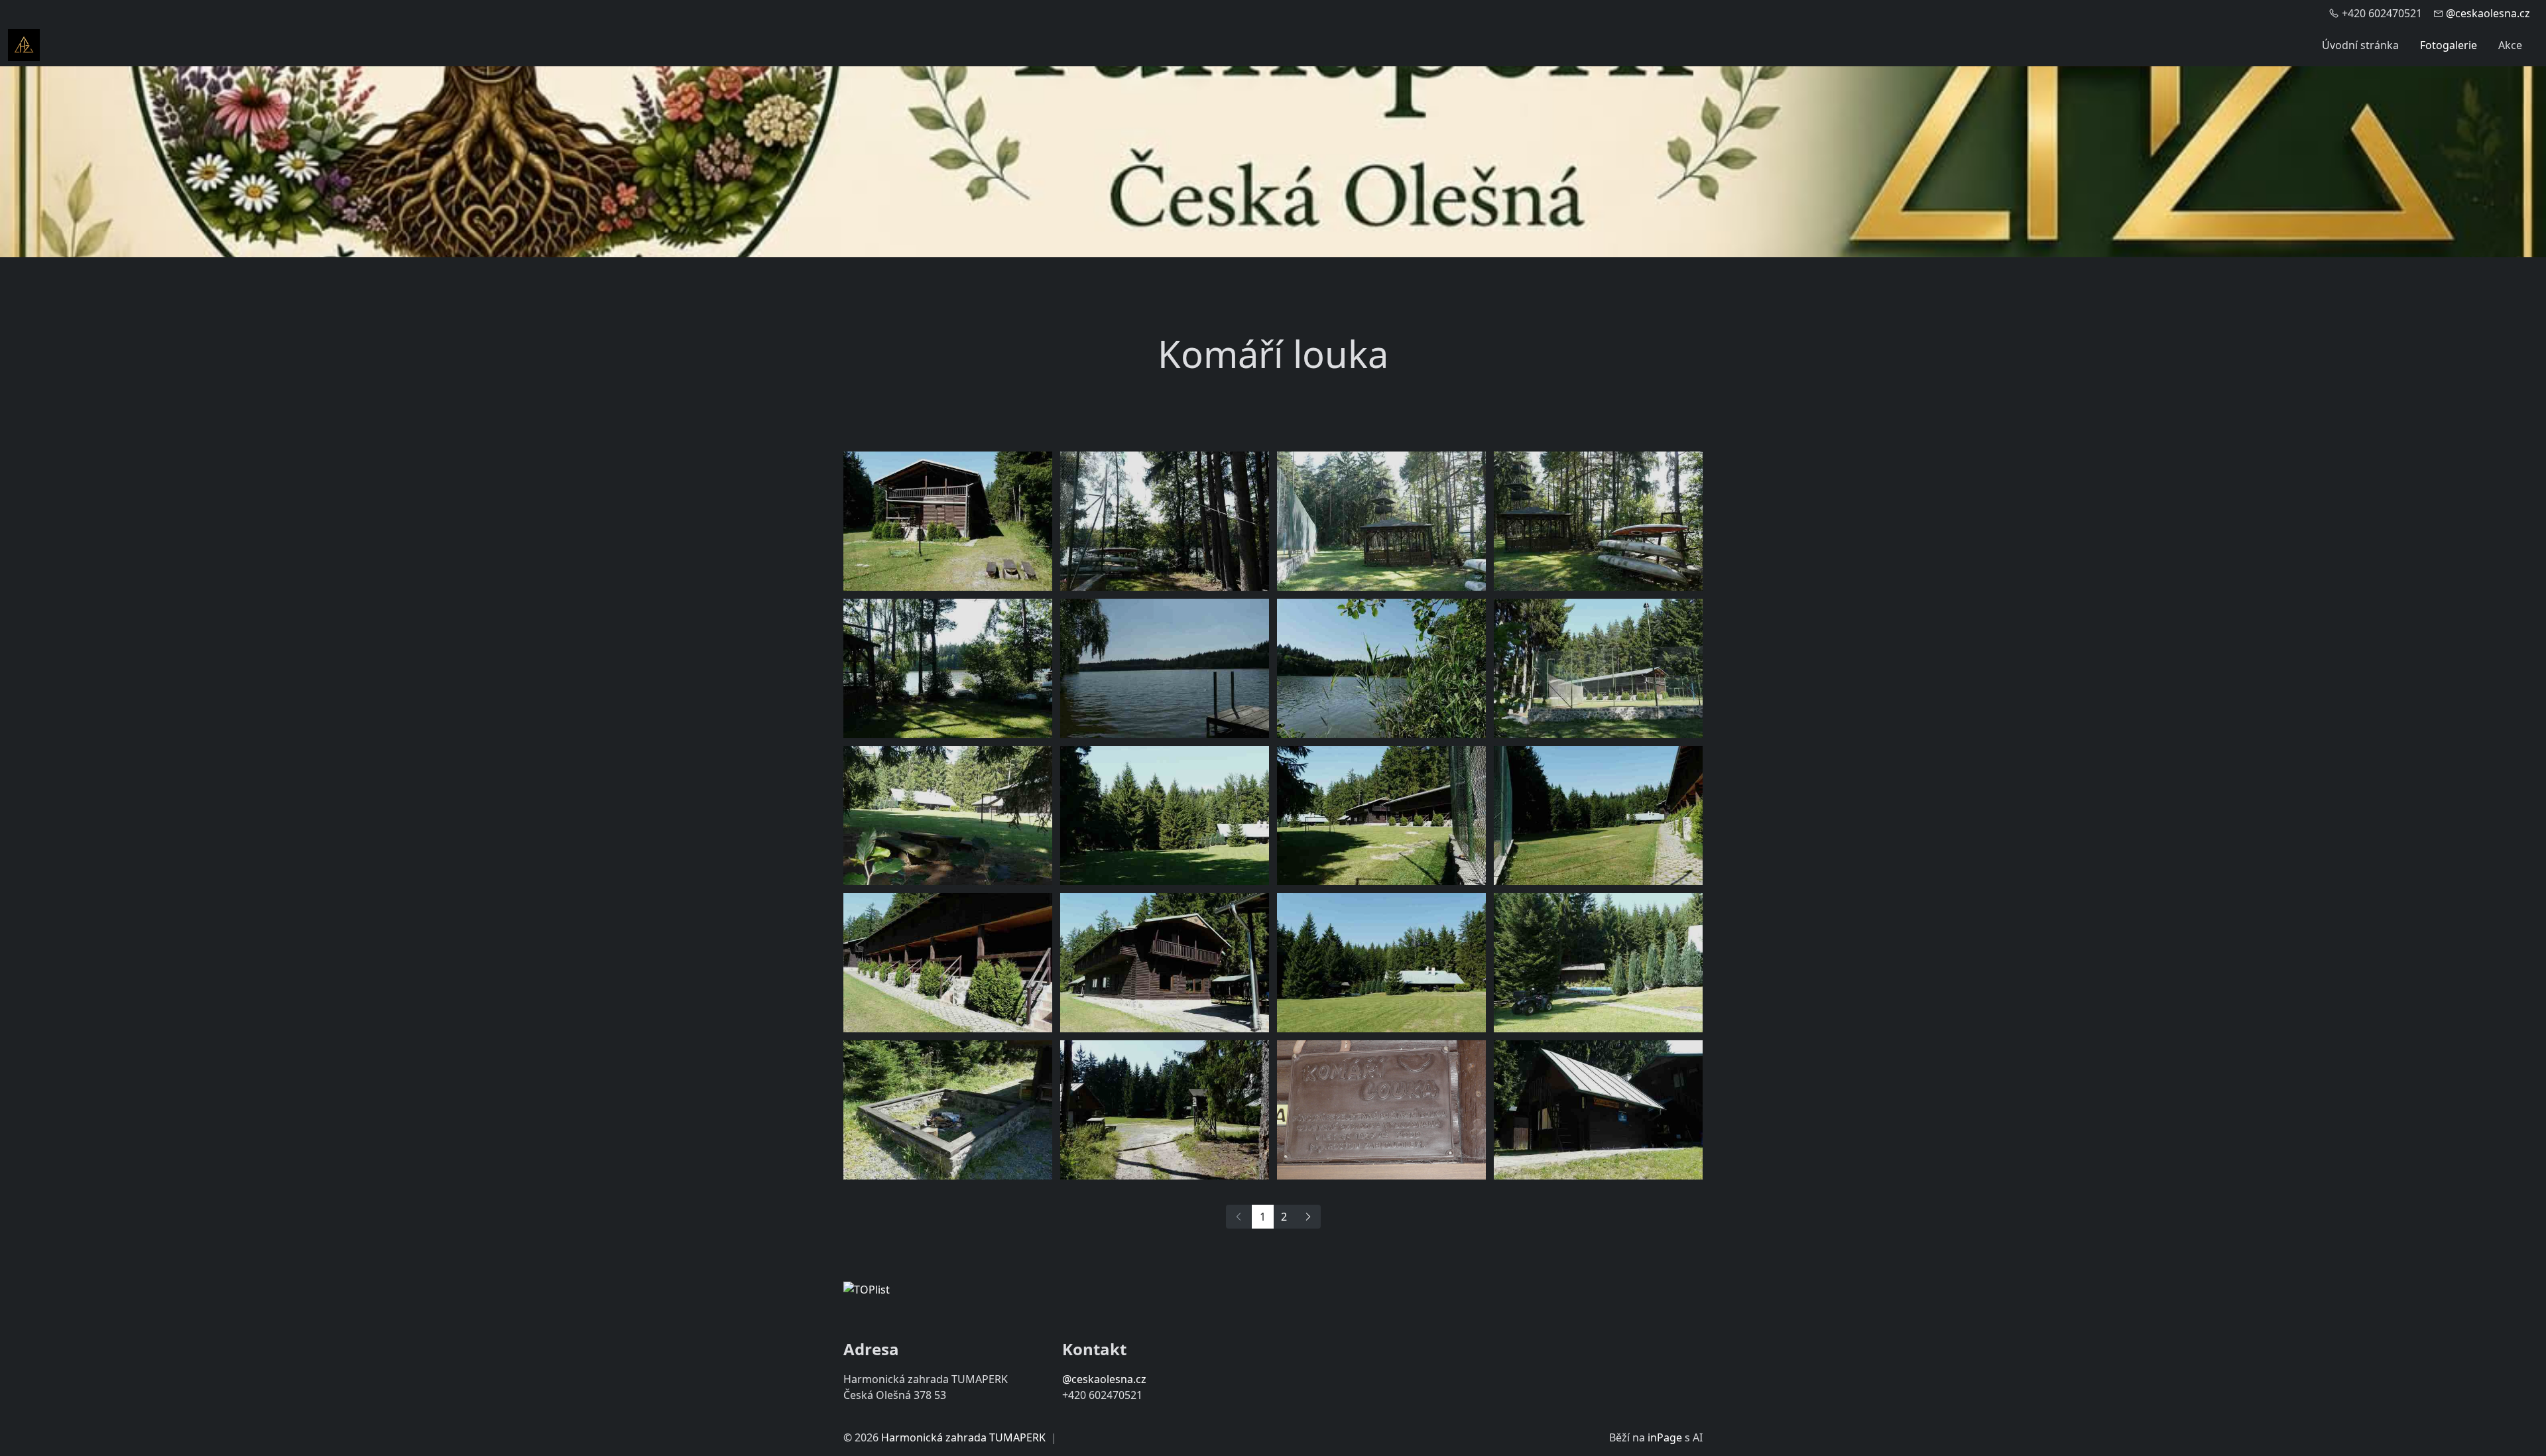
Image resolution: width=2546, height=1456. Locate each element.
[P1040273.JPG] (1598, 963)
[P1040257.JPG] (1381, 668)
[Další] (1307, 1217)
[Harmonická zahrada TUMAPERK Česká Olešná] (24, 44)
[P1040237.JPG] (1598, 1110)
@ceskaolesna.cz (2488, 13)
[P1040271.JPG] (1165, 963)
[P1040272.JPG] (1381, 963)
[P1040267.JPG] (1598, 816)
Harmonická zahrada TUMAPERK (963, 1437)
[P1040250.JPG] (1165, 521)
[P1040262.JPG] (948, 816)
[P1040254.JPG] (948, 668)
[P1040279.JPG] (1381, 1110)
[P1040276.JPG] (1165, 1110)
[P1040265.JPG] (948, 521)
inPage (1665, 1437)
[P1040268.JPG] (948, 963)
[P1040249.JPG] (1381, 816)
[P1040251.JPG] (1381, 521)
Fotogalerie (2449, 45)
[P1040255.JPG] (1165, 668)
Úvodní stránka (2360, 45)
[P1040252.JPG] (1598, 521)
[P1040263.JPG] (1165, 816)
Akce (2510, 45)
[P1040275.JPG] (948, 1110)
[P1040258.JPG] (1598, 668)
